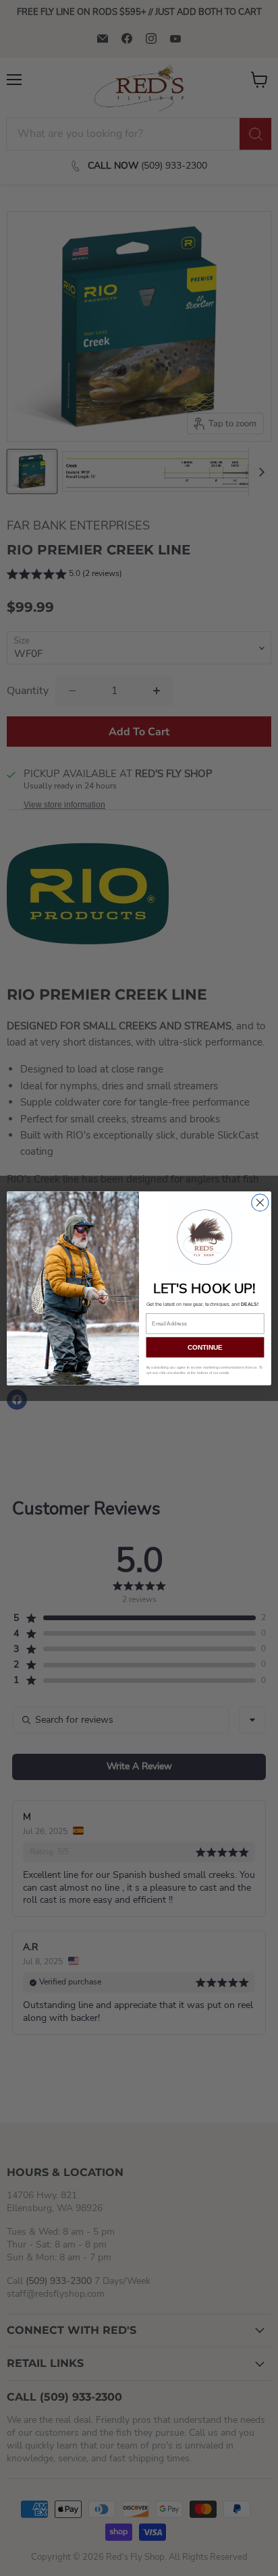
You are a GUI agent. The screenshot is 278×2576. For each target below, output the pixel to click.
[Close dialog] (260, 1202)
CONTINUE (205, 1347)
